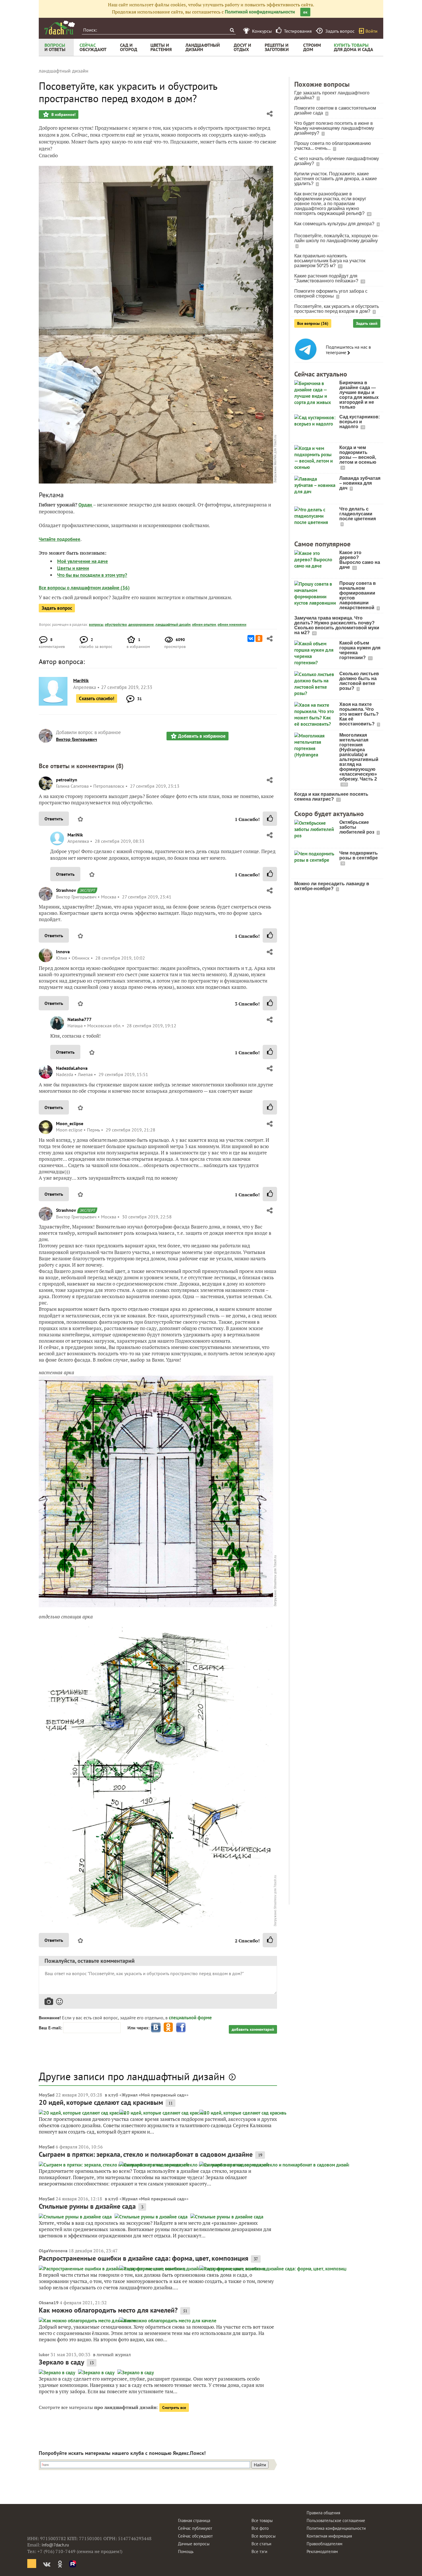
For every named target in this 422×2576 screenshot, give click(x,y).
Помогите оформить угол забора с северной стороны (331, 294)
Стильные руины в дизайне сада (87, 2206)
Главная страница (194, 2520)
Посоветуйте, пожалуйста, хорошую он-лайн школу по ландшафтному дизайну (336, 238)
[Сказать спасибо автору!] (270, 819)
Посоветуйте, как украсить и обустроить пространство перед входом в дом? (337, 309)
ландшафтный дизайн (173, 625)
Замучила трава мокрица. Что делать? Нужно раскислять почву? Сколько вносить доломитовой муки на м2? (337, 625)
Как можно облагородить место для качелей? (108, 2310)
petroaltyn (67, 780)
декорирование (141, 625)
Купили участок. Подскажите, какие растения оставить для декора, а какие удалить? (336, 179)
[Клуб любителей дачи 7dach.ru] (60, 28)
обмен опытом (204, 625)
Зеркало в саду (61, 2362)
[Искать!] (232, 30)
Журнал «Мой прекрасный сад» (154, 2095)
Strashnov (66, 890)
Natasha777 (80, 1019)
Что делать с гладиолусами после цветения (358, 514)
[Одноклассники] (259, 638)
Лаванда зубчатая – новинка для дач (360, 483)
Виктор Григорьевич (77, 739)
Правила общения (323, 2513)
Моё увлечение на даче (83, 561)
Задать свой (367, 323)
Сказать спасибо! (97, 698)
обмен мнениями (232, 625)
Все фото (260, 2528)
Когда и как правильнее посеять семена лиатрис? (331, 797)
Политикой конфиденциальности (260, 12)
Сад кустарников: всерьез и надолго (360, 422)
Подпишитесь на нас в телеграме (348, 350)
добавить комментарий (253, 2029)
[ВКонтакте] (251, 638)
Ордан (86, 505)
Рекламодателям (322, 2551)
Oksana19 (49, 2303)
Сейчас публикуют (195, 2528)
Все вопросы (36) (313, 323)
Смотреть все (174, 2408)
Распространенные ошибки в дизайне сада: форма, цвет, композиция (144, 2258)
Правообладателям (325, 2544)
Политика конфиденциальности (336, 2528)
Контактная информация (329, 2536)
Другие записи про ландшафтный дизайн (132, 2076)
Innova (63, 952)
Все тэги (259, 2551)
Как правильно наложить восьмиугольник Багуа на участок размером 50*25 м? (330, 261)
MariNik (75, 835)
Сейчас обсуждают (195, 2536)
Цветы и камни (73, 568)
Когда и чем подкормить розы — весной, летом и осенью (358, 455)
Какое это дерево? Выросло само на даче (360, 560)
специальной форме (190, 2018)
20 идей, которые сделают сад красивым (101, 2102)
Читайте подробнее (60, 539)
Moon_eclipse (70, 1123)
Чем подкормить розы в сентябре (359, 855)
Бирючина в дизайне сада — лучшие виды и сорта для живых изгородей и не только (359, 395)
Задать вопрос (57, 608)
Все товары (262, 2520)
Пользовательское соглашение (336, 2520)
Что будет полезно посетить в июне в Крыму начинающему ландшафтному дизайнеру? (334, 128)
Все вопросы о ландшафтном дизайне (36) (84, 588)
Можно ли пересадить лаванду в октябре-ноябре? (332, 886)
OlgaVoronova (53, 2251)
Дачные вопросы (194, 2544)
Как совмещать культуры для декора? (335, 224)
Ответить (54, 819)
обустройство (116, 625)
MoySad (47, 2095)
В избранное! (63, 114)
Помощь (186, 2551)
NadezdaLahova (72, 1068)
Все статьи (261, 2544)
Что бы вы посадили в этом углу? (92, 575)
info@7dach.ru (55, 2545)
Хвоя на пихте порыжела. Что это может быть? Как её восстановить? (359, 714)
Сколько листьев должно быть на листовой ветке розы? (359, 681)
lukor (44, 2354)
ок (305, 12)
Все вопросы (264, 2536)
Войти (371, 31)
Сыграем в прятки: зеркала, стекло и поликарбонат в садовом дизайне (146, 2154)
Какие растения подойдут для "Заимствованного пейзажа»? (327, 278)
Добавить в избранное (202, 736)
